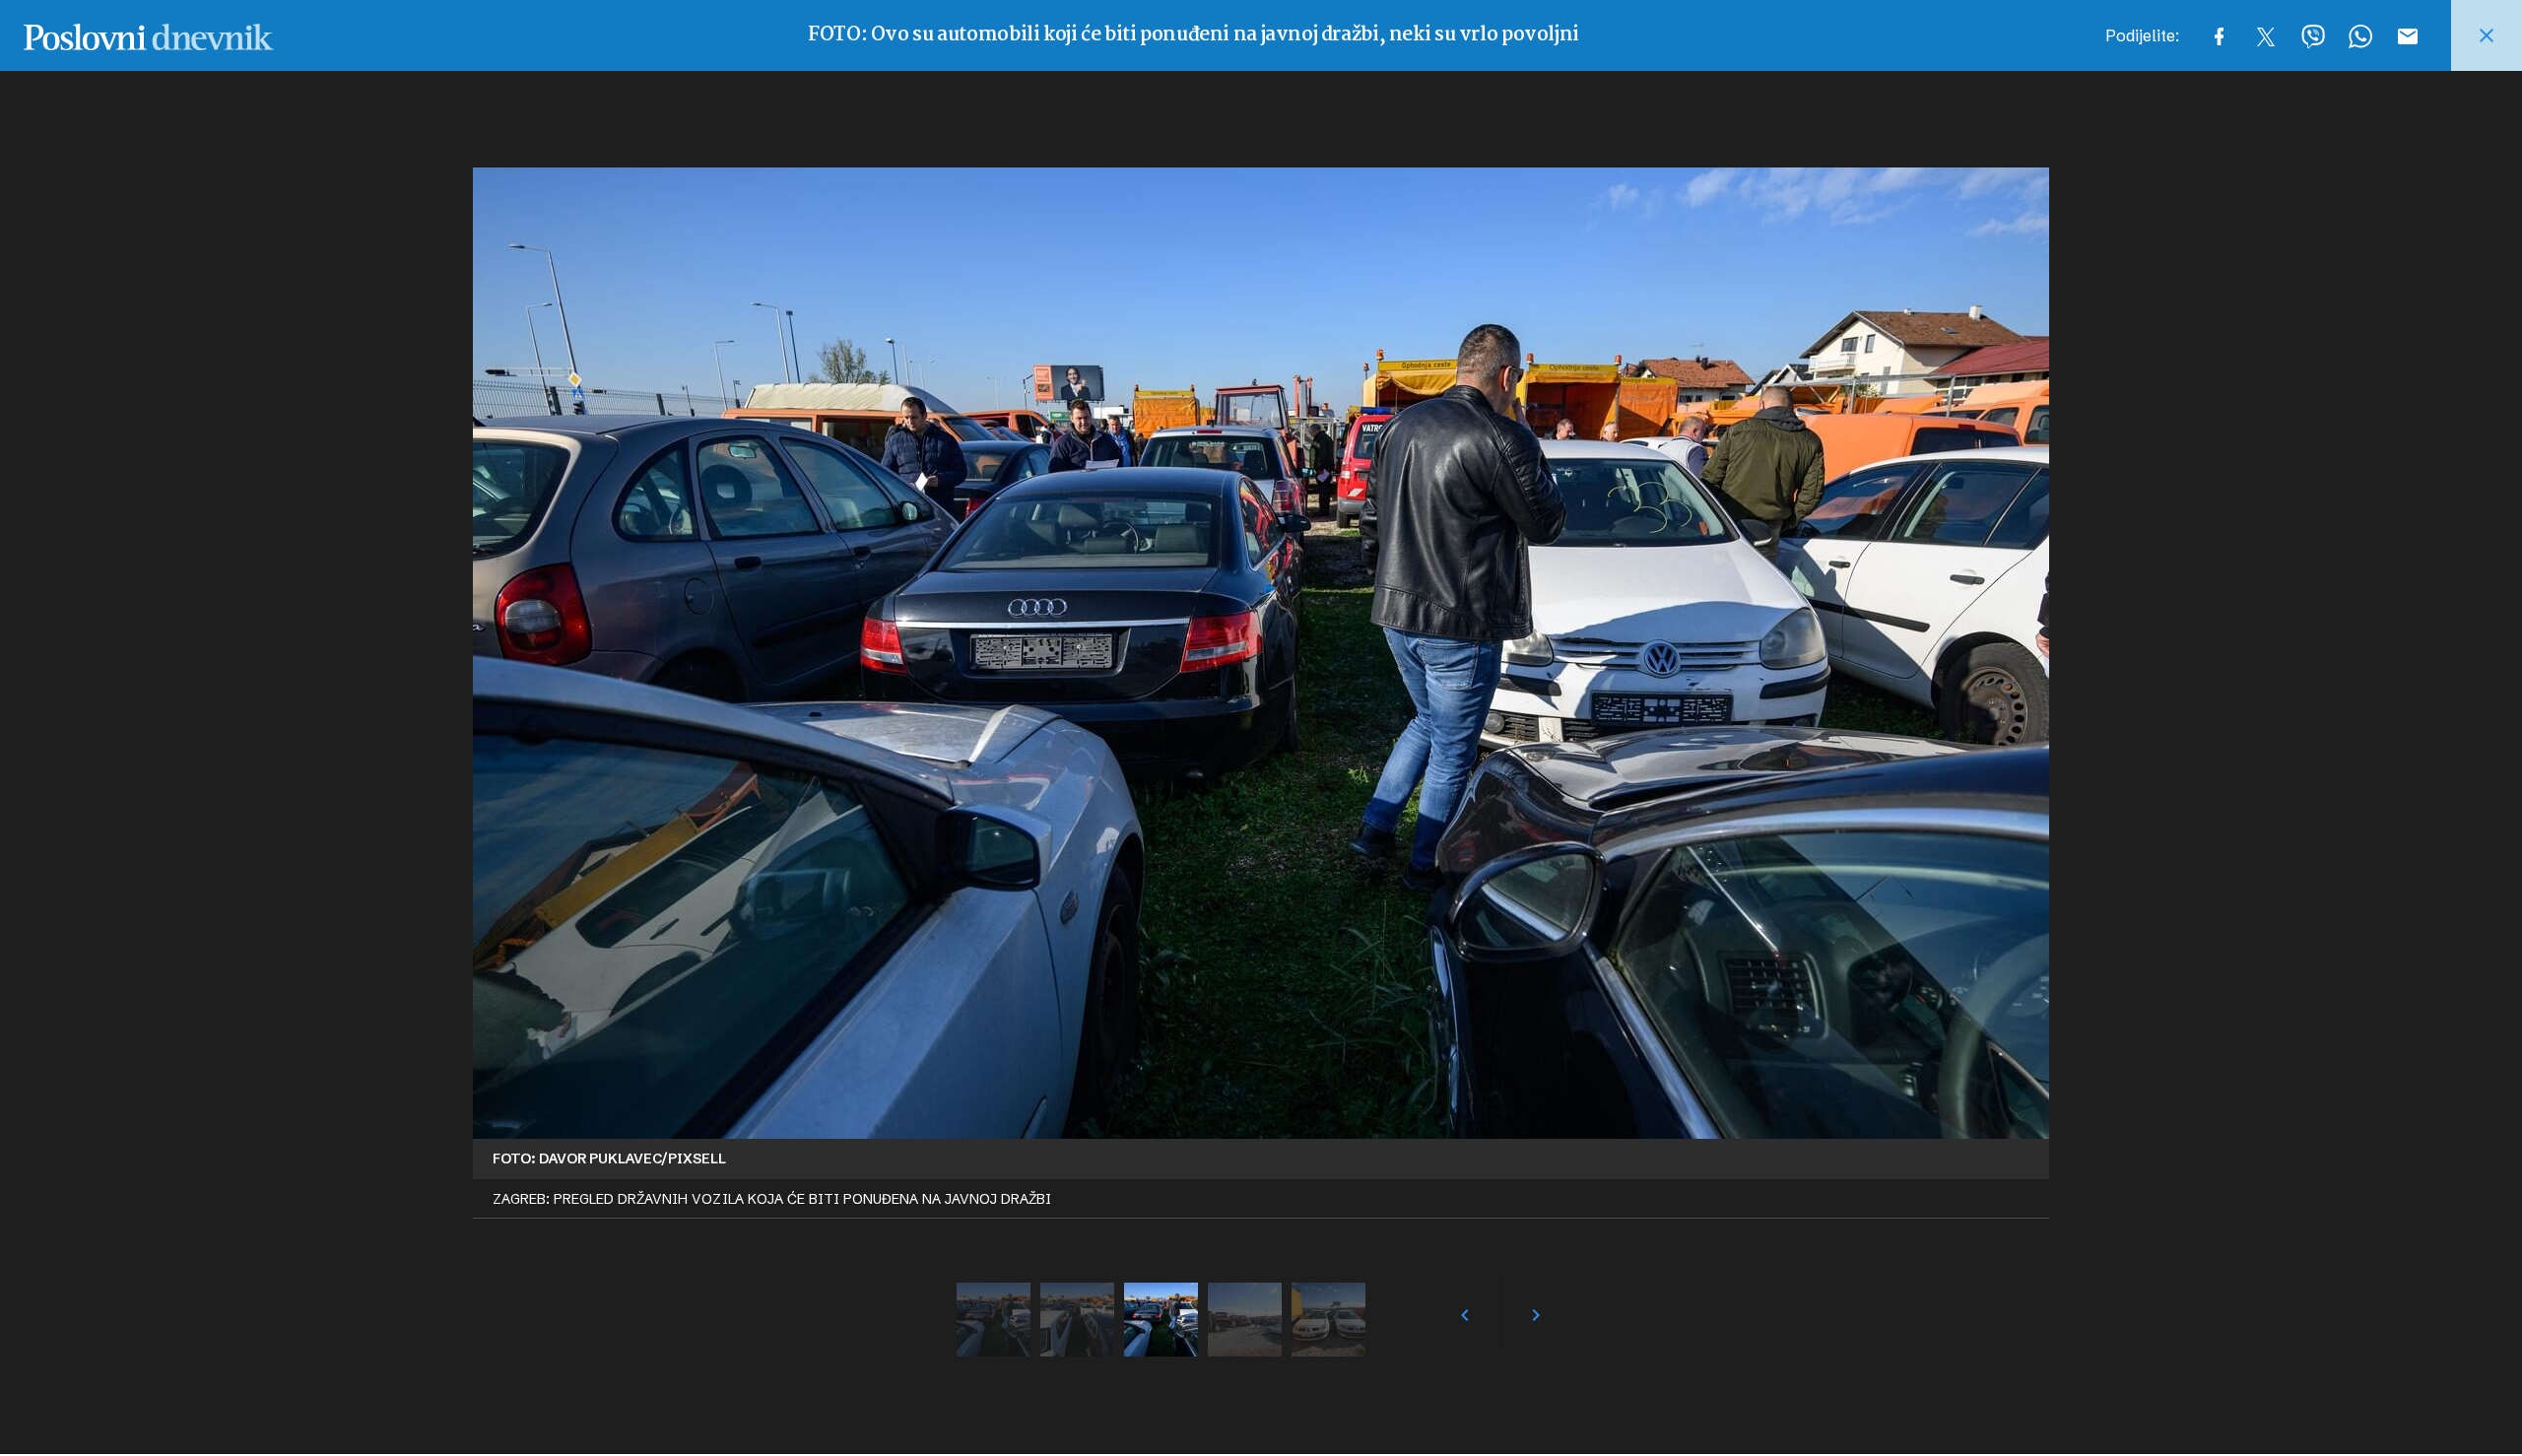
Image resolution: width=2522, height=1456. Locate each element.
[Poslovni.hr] (149, 35)
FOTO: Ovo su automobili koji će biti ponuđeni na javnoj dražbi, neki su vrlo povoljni (1194, 35)
